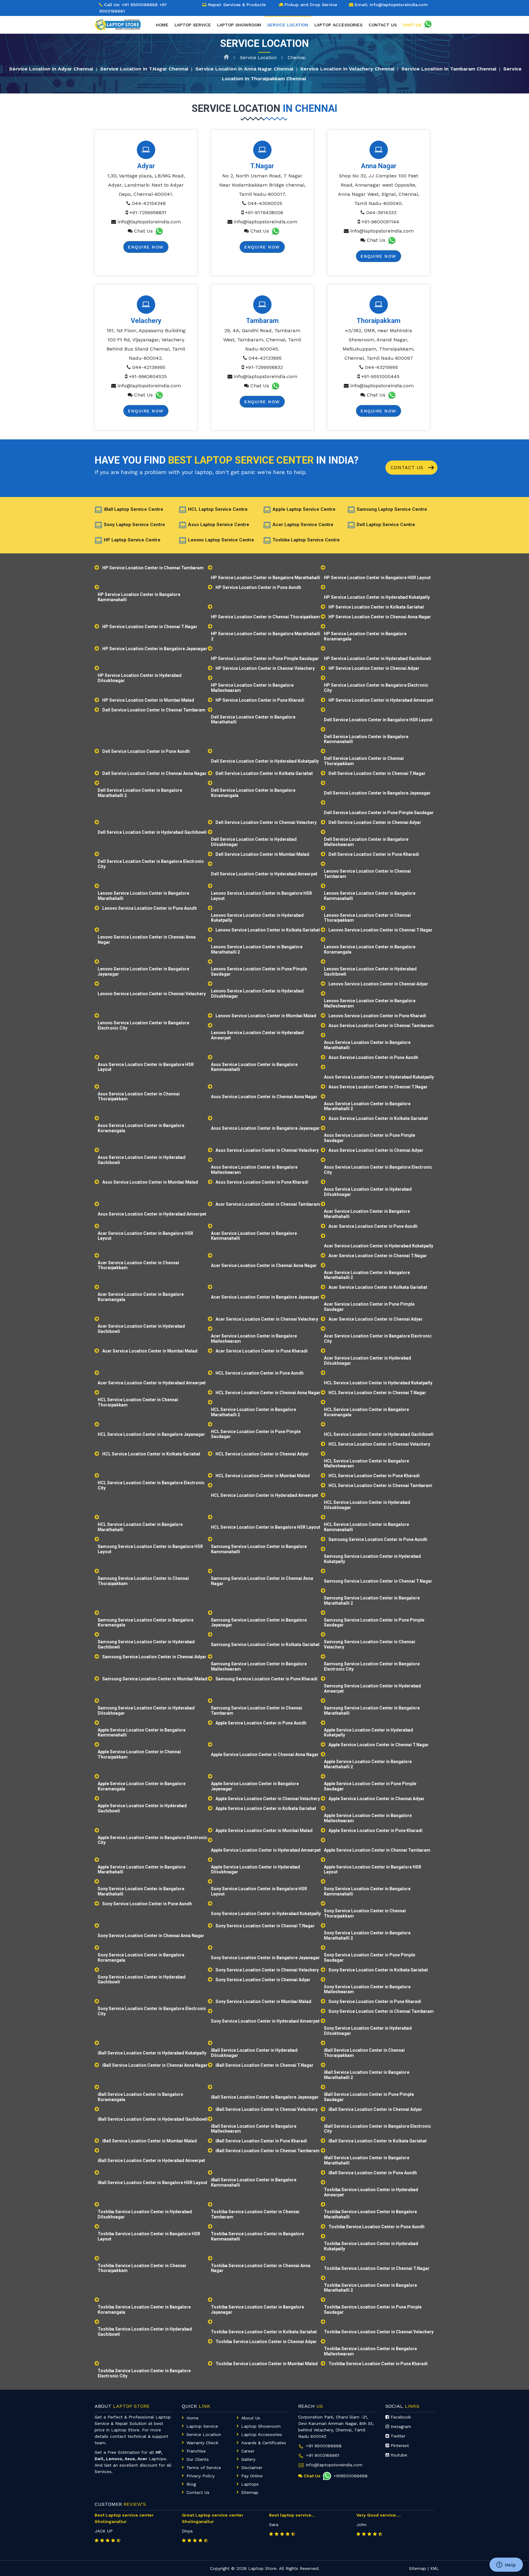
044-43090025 (264, 203)
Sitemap (250, 2492)
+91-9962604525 (147, 376)
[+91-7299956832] (276, 386)
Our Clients (198, 2459)
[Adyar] (146, 150)
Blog (191, 2484)
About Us (251, 2418)
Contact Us (408, 468)
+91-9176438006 (263, 212)
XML (435, 2568)
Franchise (196, 2451)
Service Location (258, 58)
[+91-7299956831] (159, 231)
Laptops (250, 2484)
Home (162, 25)
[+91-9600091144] (392, 240)
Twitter (397, 2436)
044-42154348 (148, 203)
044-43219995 (381, 367)
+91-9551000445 (380, 376)
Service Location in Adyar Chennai (51, 68)
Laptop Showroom (239, 25)
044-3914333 (381, 212)
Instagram (400, 2426)
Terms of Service (204, 2468)
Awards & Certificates (264, 2443)
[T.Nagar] (262, 150)
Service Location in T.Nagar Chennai (144, 68)
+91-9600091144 (380, 222)
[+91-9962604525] (159, 395)
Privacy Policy (201, 2476)
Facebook (400, 2417)
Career (248, 2451)
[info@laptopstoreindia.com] (114, 222)
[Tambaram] (262, 305)
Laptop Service (193, 25)
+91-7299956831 (147, 212)
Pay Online (252, 2476)
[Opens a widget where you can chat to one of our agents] (506, 2565)
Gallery (248, 2459)
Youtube (398, 2455)
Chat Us (143, 231)
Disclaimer (252, 2468)
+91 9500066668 (140, 5)
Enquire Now (146, 247)
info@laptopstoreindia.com (149, 222)
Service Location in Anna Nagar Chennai (244, 68)
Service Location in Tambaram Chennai (449, 68)
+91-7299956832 (263, 367)
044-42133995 (264, 358)
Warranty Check (202, 2443)
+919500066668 (351, 2476)
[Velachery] (146, 305)
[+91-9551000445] (392, 395)
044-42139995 (148, 367)
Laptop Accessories (338, 25)
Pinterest (399, 2445)
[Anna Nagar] (379, 150)
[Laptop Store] (119, 24)
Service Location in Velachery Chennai (347, 68)
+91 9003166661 (323, 2455)
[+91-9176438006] (276, 231)
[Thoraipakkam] (379, 305)
